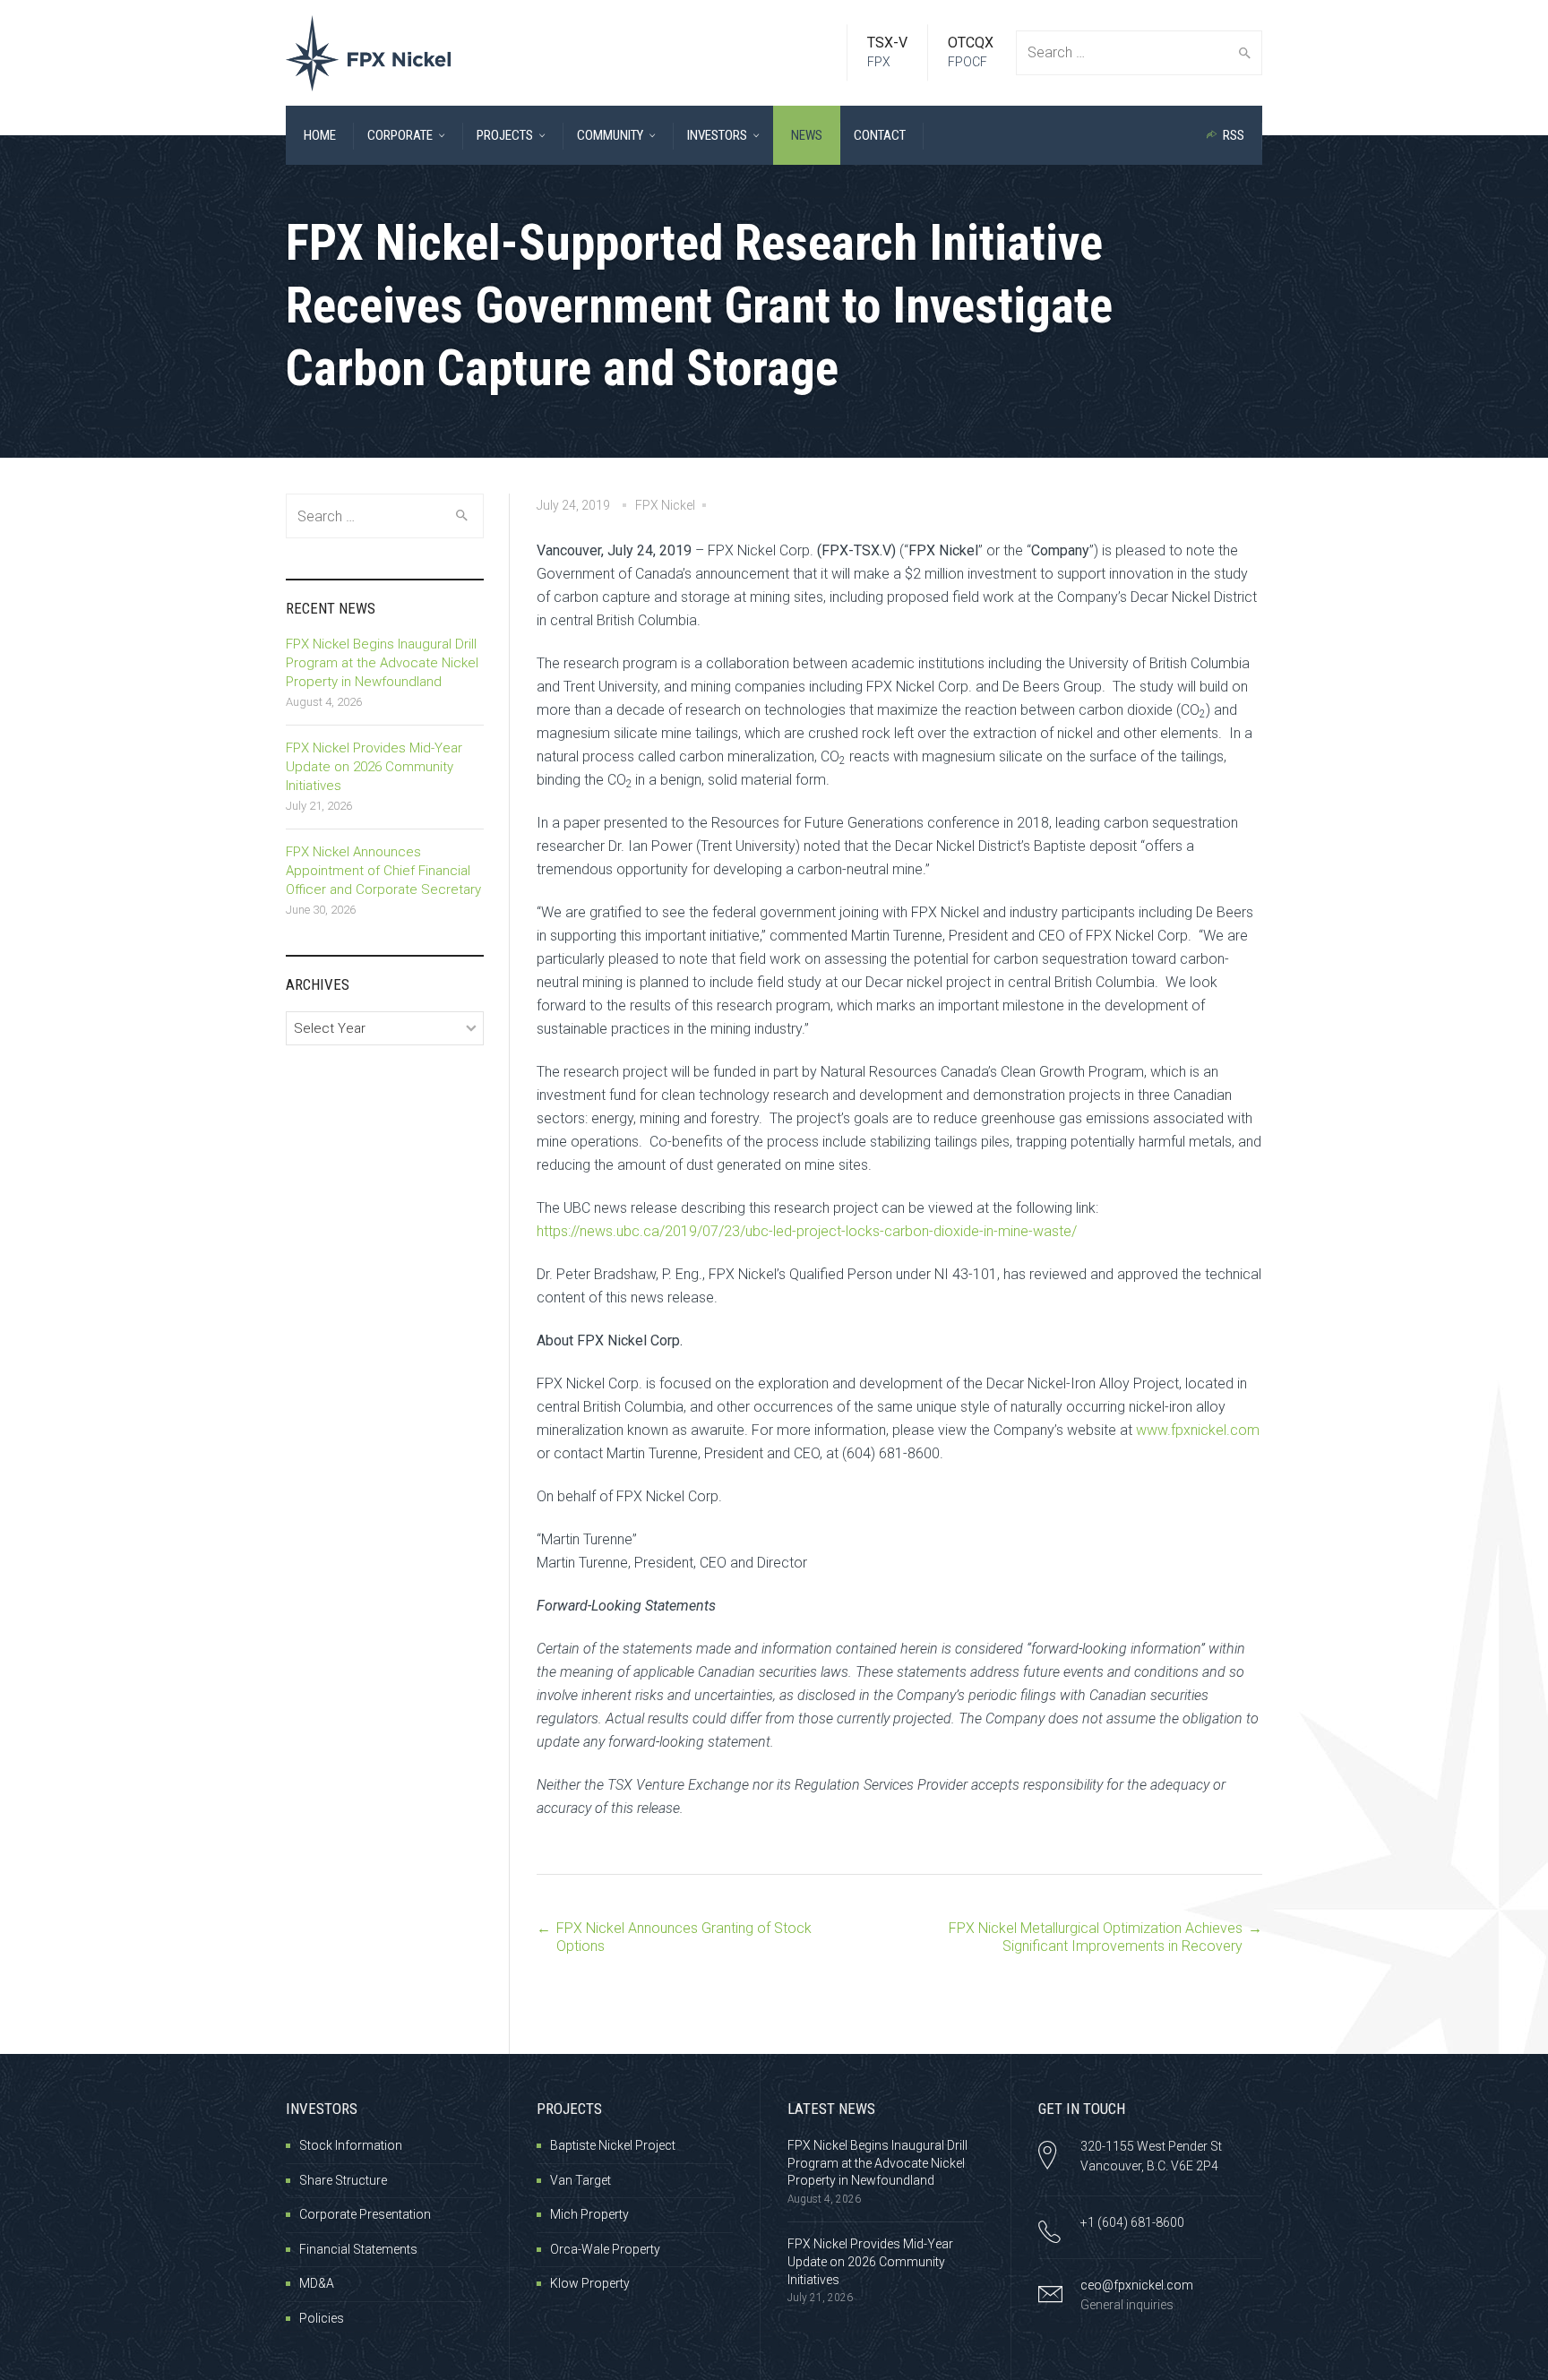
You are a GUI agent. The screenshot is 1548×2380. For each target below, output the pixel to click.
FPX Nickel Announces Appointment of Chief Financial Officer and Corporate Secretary (383, 871)
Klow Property (590, 2283)
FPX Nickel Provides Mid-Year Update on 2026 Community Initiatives (374, 767)
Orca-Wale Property (605, 2249)
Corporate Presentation (365, 2214)
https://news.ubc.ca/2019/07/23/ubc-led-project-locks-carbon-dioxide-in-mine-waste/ (807, 1231)
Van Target (580, 2180)
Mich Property (589, 2214)
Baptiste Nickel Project (613, 2145)
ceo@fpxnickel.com (1137, 2285)
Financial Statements (358, 2249)
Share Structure (343, 2180)
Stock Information (351, 2145)
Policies (322, 2318)
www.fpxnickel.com (1198, 1430)
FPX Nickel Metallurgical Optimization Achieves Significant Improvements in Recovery (1096, 1937)
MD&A (317, 2283)
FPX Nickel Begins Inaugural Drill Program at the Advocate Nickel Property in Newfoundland (382, 663)
